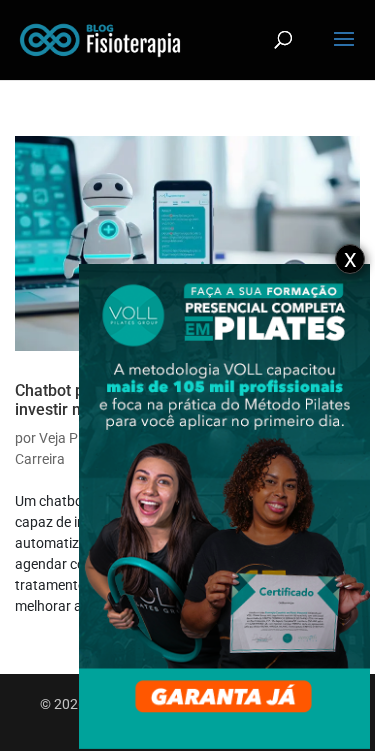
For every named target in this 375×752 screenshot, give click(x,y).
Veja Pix (63, 438)
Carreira (40, 459)
